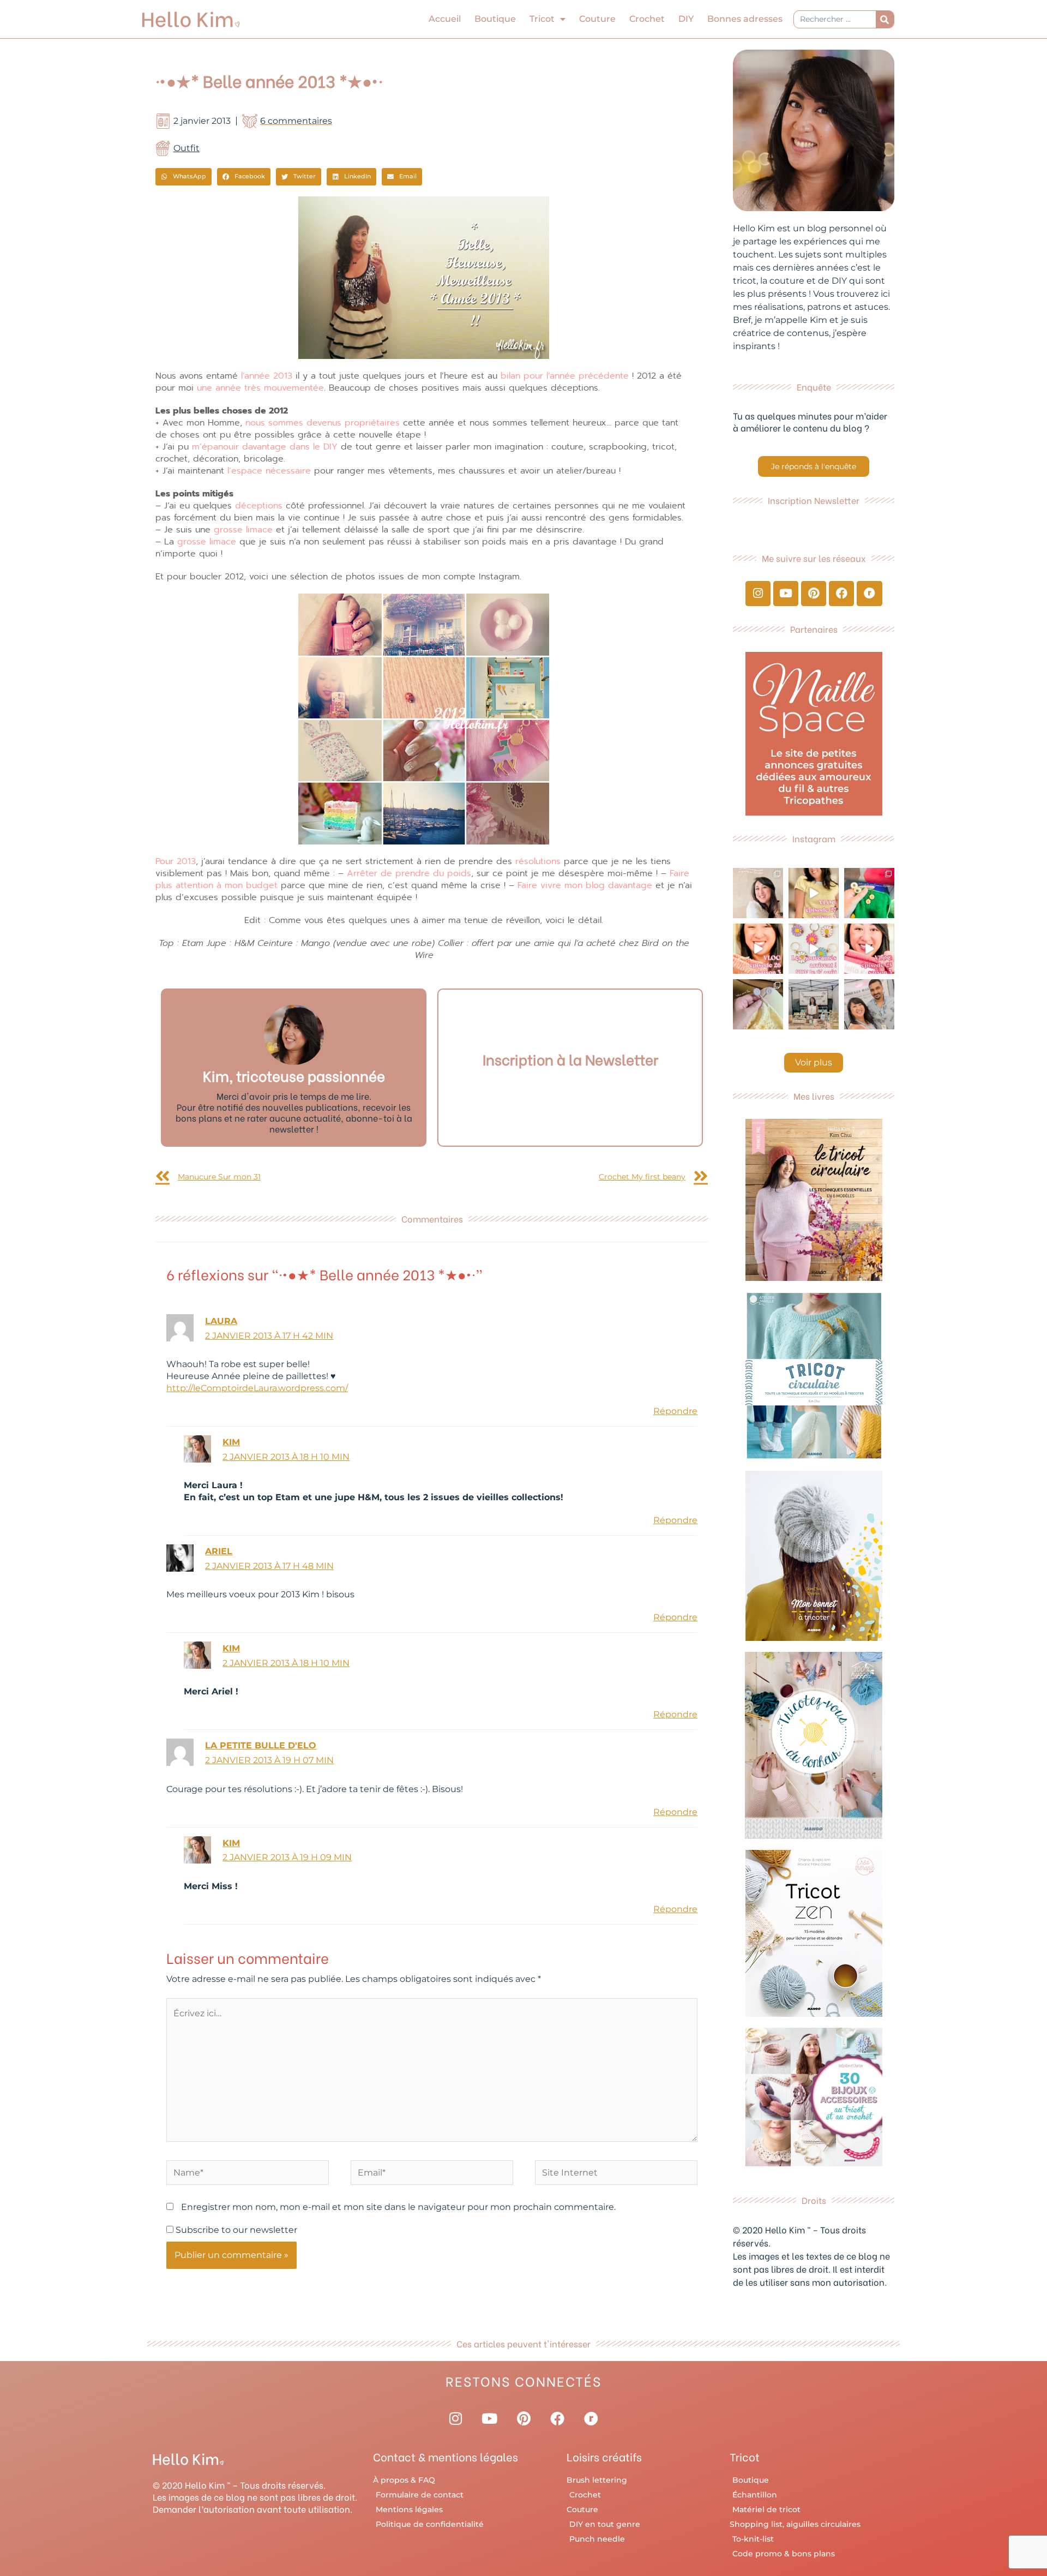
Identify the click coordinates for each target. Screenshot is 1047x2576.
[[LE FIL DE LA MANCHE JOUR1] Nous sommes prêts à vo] (869, 1004)
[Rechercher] (885, 19)
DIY (686, 19)
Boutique (495, 19)
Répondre (675, 1411)
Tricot (542, 19)
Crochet (647, 19)
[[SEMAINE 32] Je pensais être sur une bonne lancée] (758, 1004)
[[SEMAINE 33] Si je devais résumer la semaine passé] (869, 893)
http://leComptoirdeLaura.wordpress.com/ (257, 1388)
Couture (597, 19)
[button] (183, 177)
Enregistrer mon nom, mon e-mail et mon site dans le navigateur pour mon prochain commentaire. (398, 2207)
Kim (231, 1442)
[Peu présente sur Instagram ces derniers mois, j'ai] (869, 949)
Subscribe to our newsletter (235, 2230)
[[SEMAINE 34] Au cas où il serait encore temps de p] (758, 893)
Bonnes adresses (745, 19)
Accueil (445, 19)
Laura (221, 1321)
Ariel (219, 1551)
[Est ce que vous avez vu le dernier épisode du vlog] (814, 893)
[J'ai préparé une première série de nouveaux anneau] (814, 949)
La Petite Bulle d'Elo (261, 1745)
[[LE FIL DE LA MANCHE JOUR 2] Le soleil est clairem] (814, 1004)
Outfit (186, 148)
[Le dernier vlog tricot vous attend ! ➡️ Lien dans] (758, 949)
